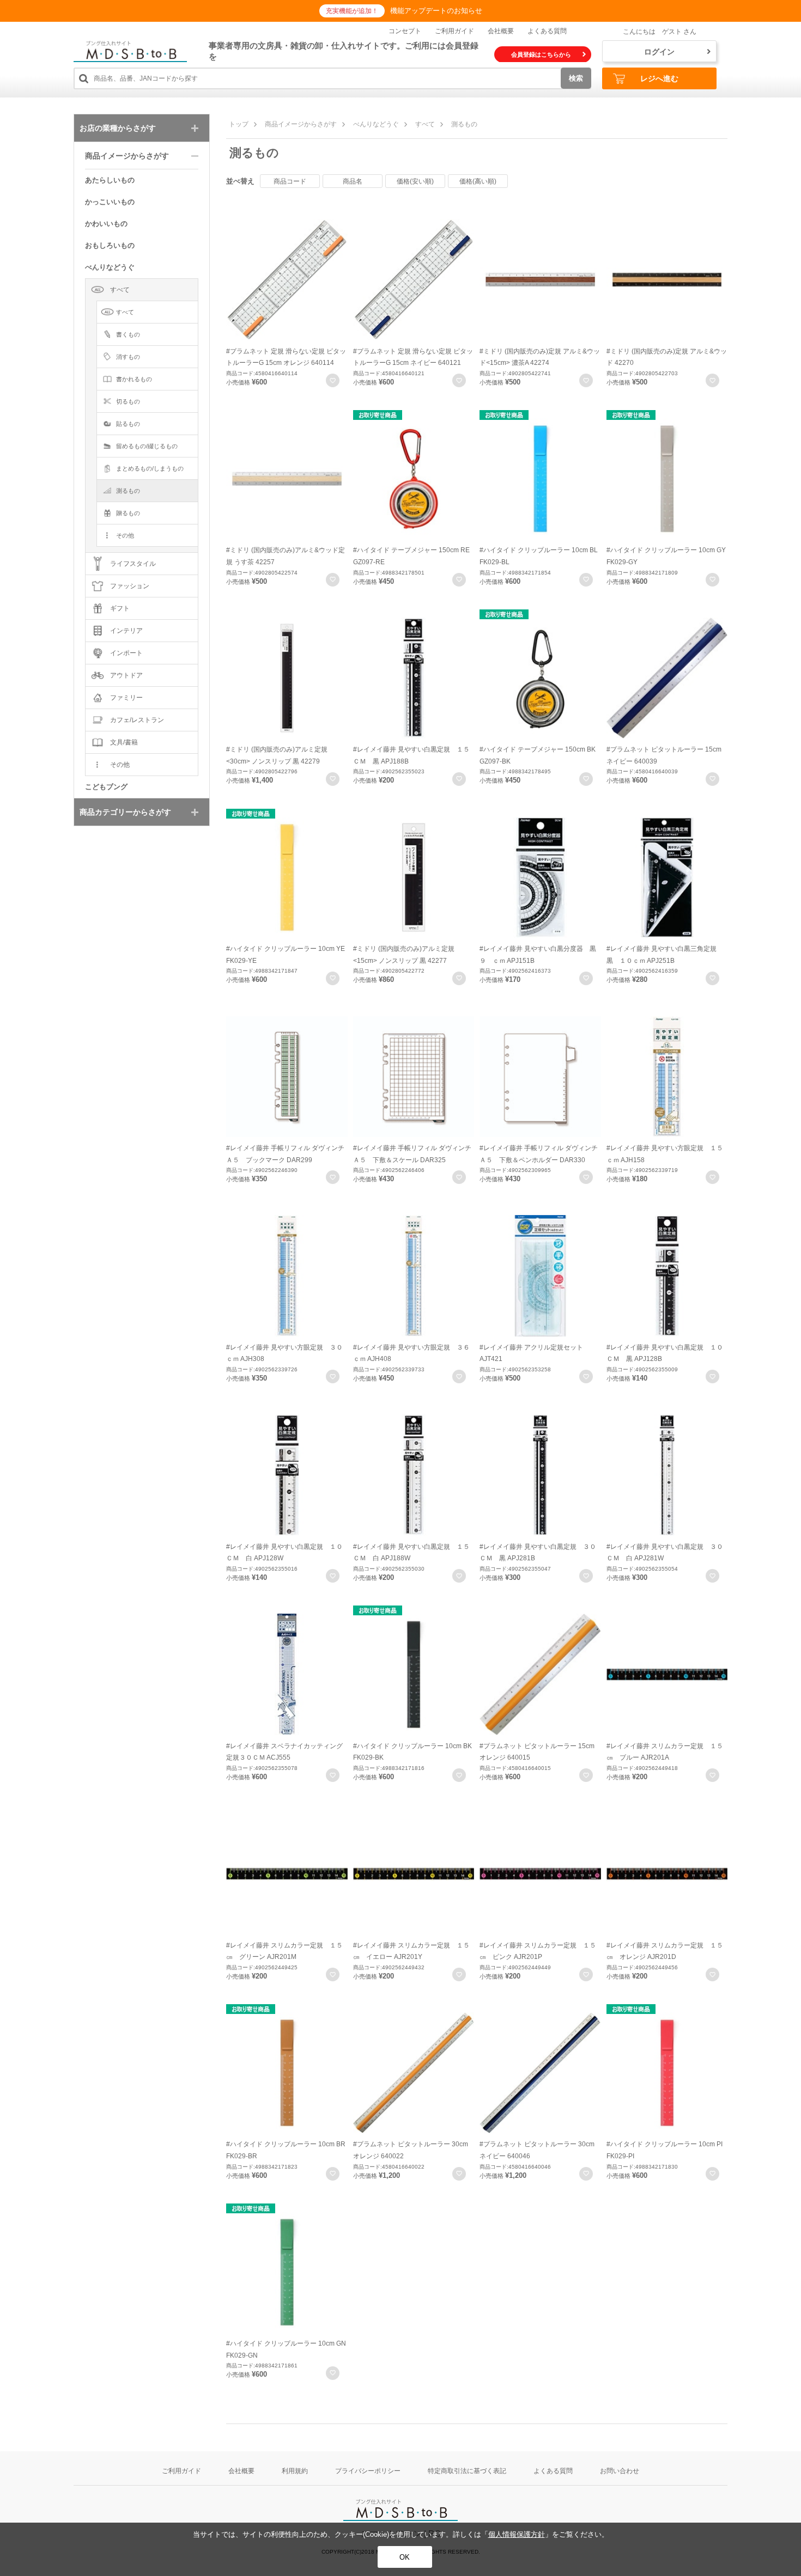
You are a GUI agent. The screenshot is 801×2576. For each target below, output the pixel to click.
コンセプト (405, 31)
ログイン (659, 52)
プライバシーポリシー (368, 2471)
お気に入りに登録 (333, 380)
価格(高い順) (478, 181)
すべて (425, 124)
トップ (239, 124)
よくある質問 (547, 31)
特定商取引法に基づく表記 (467, 2471)
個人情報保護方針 (517, 2534)
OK (405, 2557)
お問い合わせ (620, 2471)
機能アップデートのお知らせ (436, 11)
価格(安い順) (415, 181)
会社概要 (501, 31)
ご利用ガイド (454, 31)
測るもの (464, 124)
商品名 (353, 181)
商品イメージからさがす (301, 124)
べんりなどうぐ (376, 124)
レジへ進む (659, 78)
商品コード (290, 181)
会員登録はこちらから (541, 54)
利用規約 (295, 2471)
